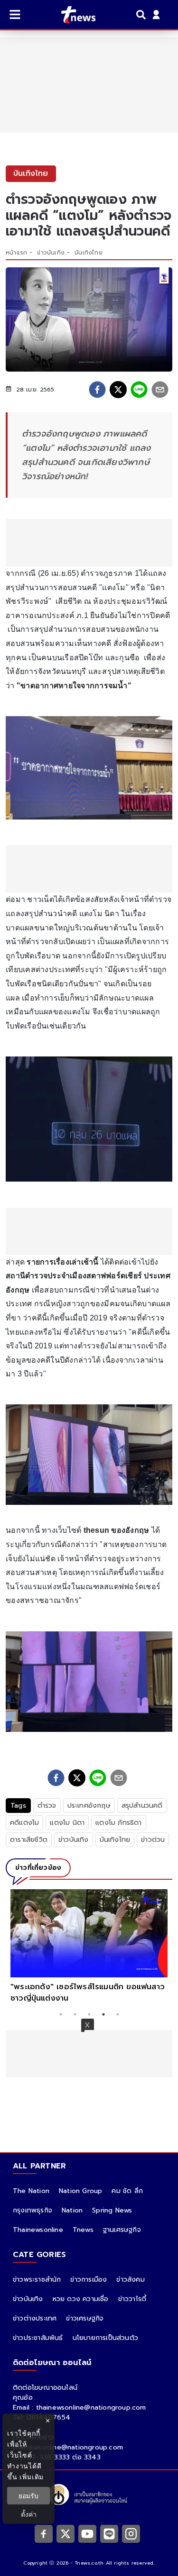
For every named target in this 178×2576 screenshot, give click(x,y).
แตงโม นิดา (67, 1823)
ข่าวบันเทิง (51, 253)
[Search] (142, 15)
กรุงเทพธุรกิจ (33, 2210)
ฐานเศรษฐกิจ (122, 2230)
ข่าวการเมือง (89, 2280)
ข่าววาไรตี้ (132, 2299)
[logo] (72, 15)
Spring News (112, 2210)
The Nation (31, 2191)
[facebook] (97, 390)
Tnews (83, 2230)
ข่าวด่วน (153, 1840)
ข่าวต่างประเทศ (35, 2318)
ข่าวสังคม (130, 2280)
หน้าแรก (16, 253)
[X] (66, 2533)
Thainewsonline (38, 2230)
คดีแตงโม (24, 1823)
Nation (72, 2210)
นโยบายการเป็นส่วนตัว (105, 2338)
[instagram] (131, 2533)
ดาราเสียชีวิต (29, 1840)
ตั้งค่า (29, 2514)
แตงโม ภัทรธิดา (118, 1823)
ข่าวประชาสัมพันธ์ (38, 2338)
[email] (160, 390)
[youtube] (87, 2533)
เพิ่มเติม (32, 2477)
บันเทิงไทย (89, 253)
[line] (139, 390)
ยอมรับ (28, 2496)
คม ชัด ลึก (127, 2191)
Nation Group (80, 2191)
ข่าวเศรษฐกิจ (85, 2318)
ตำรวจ (47, 1806)
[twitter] (118, 390)
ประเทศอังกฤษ (89, 1806)
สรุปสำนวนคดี (142, 1806)
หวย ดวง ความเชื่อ (81, 2299)
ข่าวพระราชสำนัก (37, 2280)
